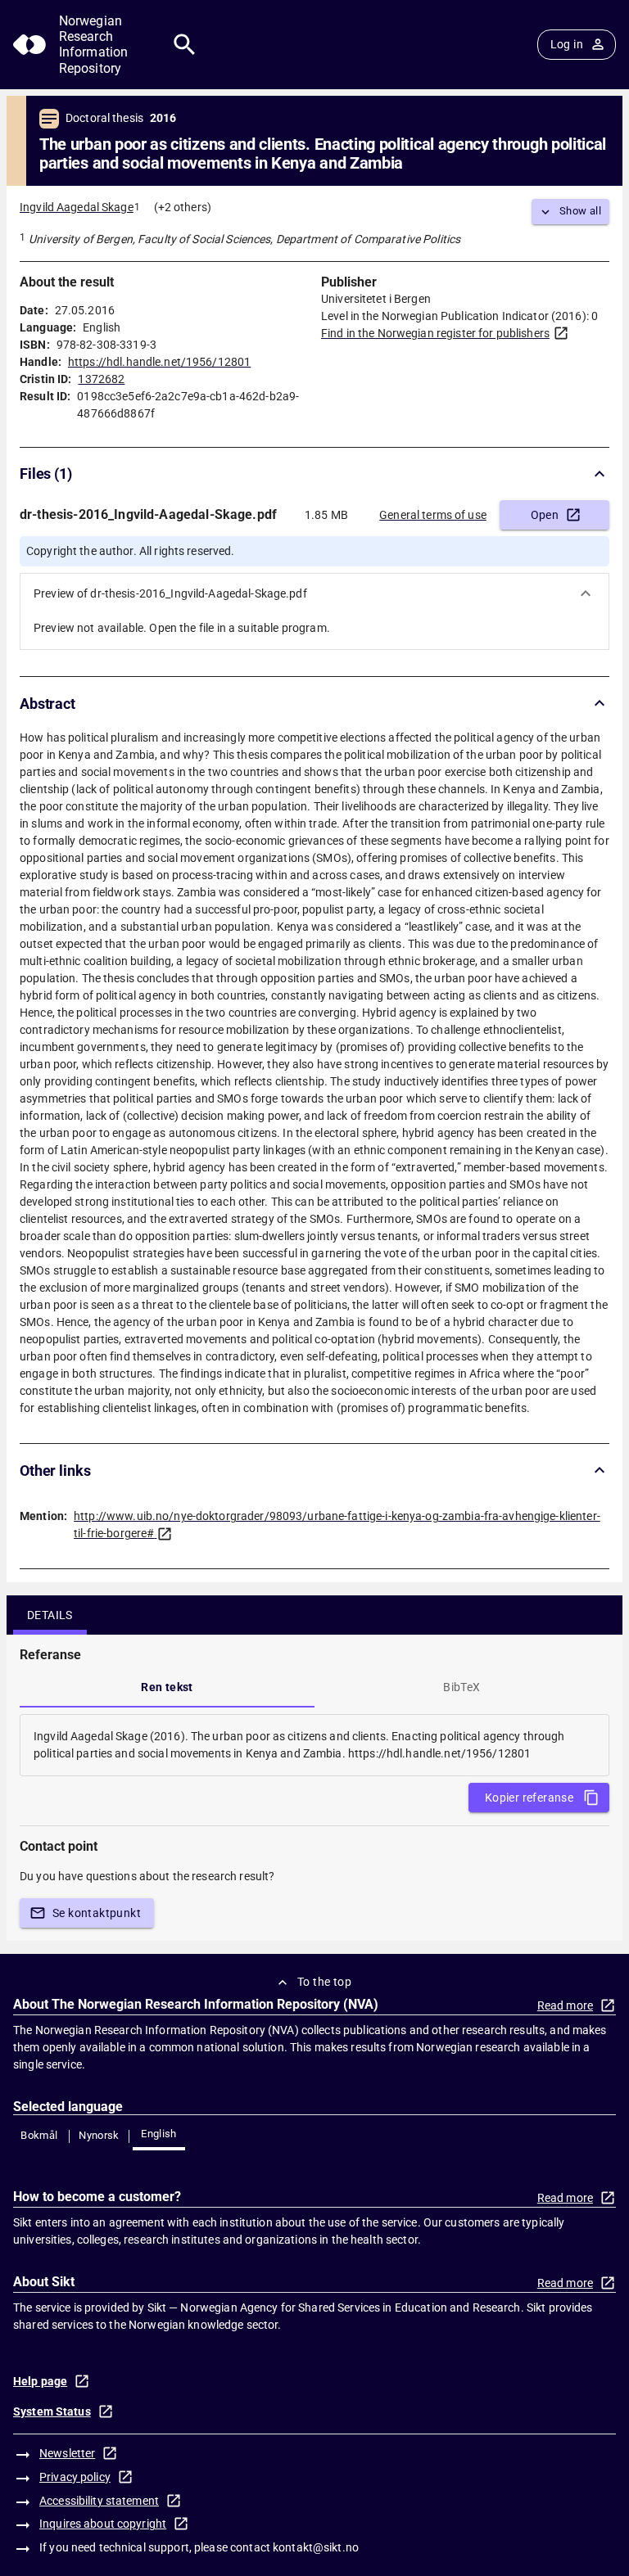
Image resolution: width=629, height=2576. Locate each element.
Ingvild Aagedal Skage (77, 207)
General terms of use (433, 515)
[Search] (185, 45)
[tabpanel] (314, 1745)
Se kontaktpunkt (97, 1913)
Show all (580, 211)
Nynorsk (99, 2135)
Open (545, 515)
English (159, 2134)
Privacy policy (75, 2477)
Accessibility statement (99, 2501)
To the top (324, 1982)
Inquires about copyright (103, 2524)
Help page (40, 2381)
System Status (52, 2411)
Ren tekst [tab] (167, 1687)
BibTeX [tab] (462, 1687)
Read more (565, 2005)
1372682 (101, 379)
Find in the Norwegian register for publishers (435, 333)
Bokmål (39, 2135)
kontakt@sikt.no (316, 2547)
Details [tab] (50, 1615)
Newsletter (67, 2453)
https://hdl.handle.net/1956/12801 (159, 362)
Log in (567, 44)
